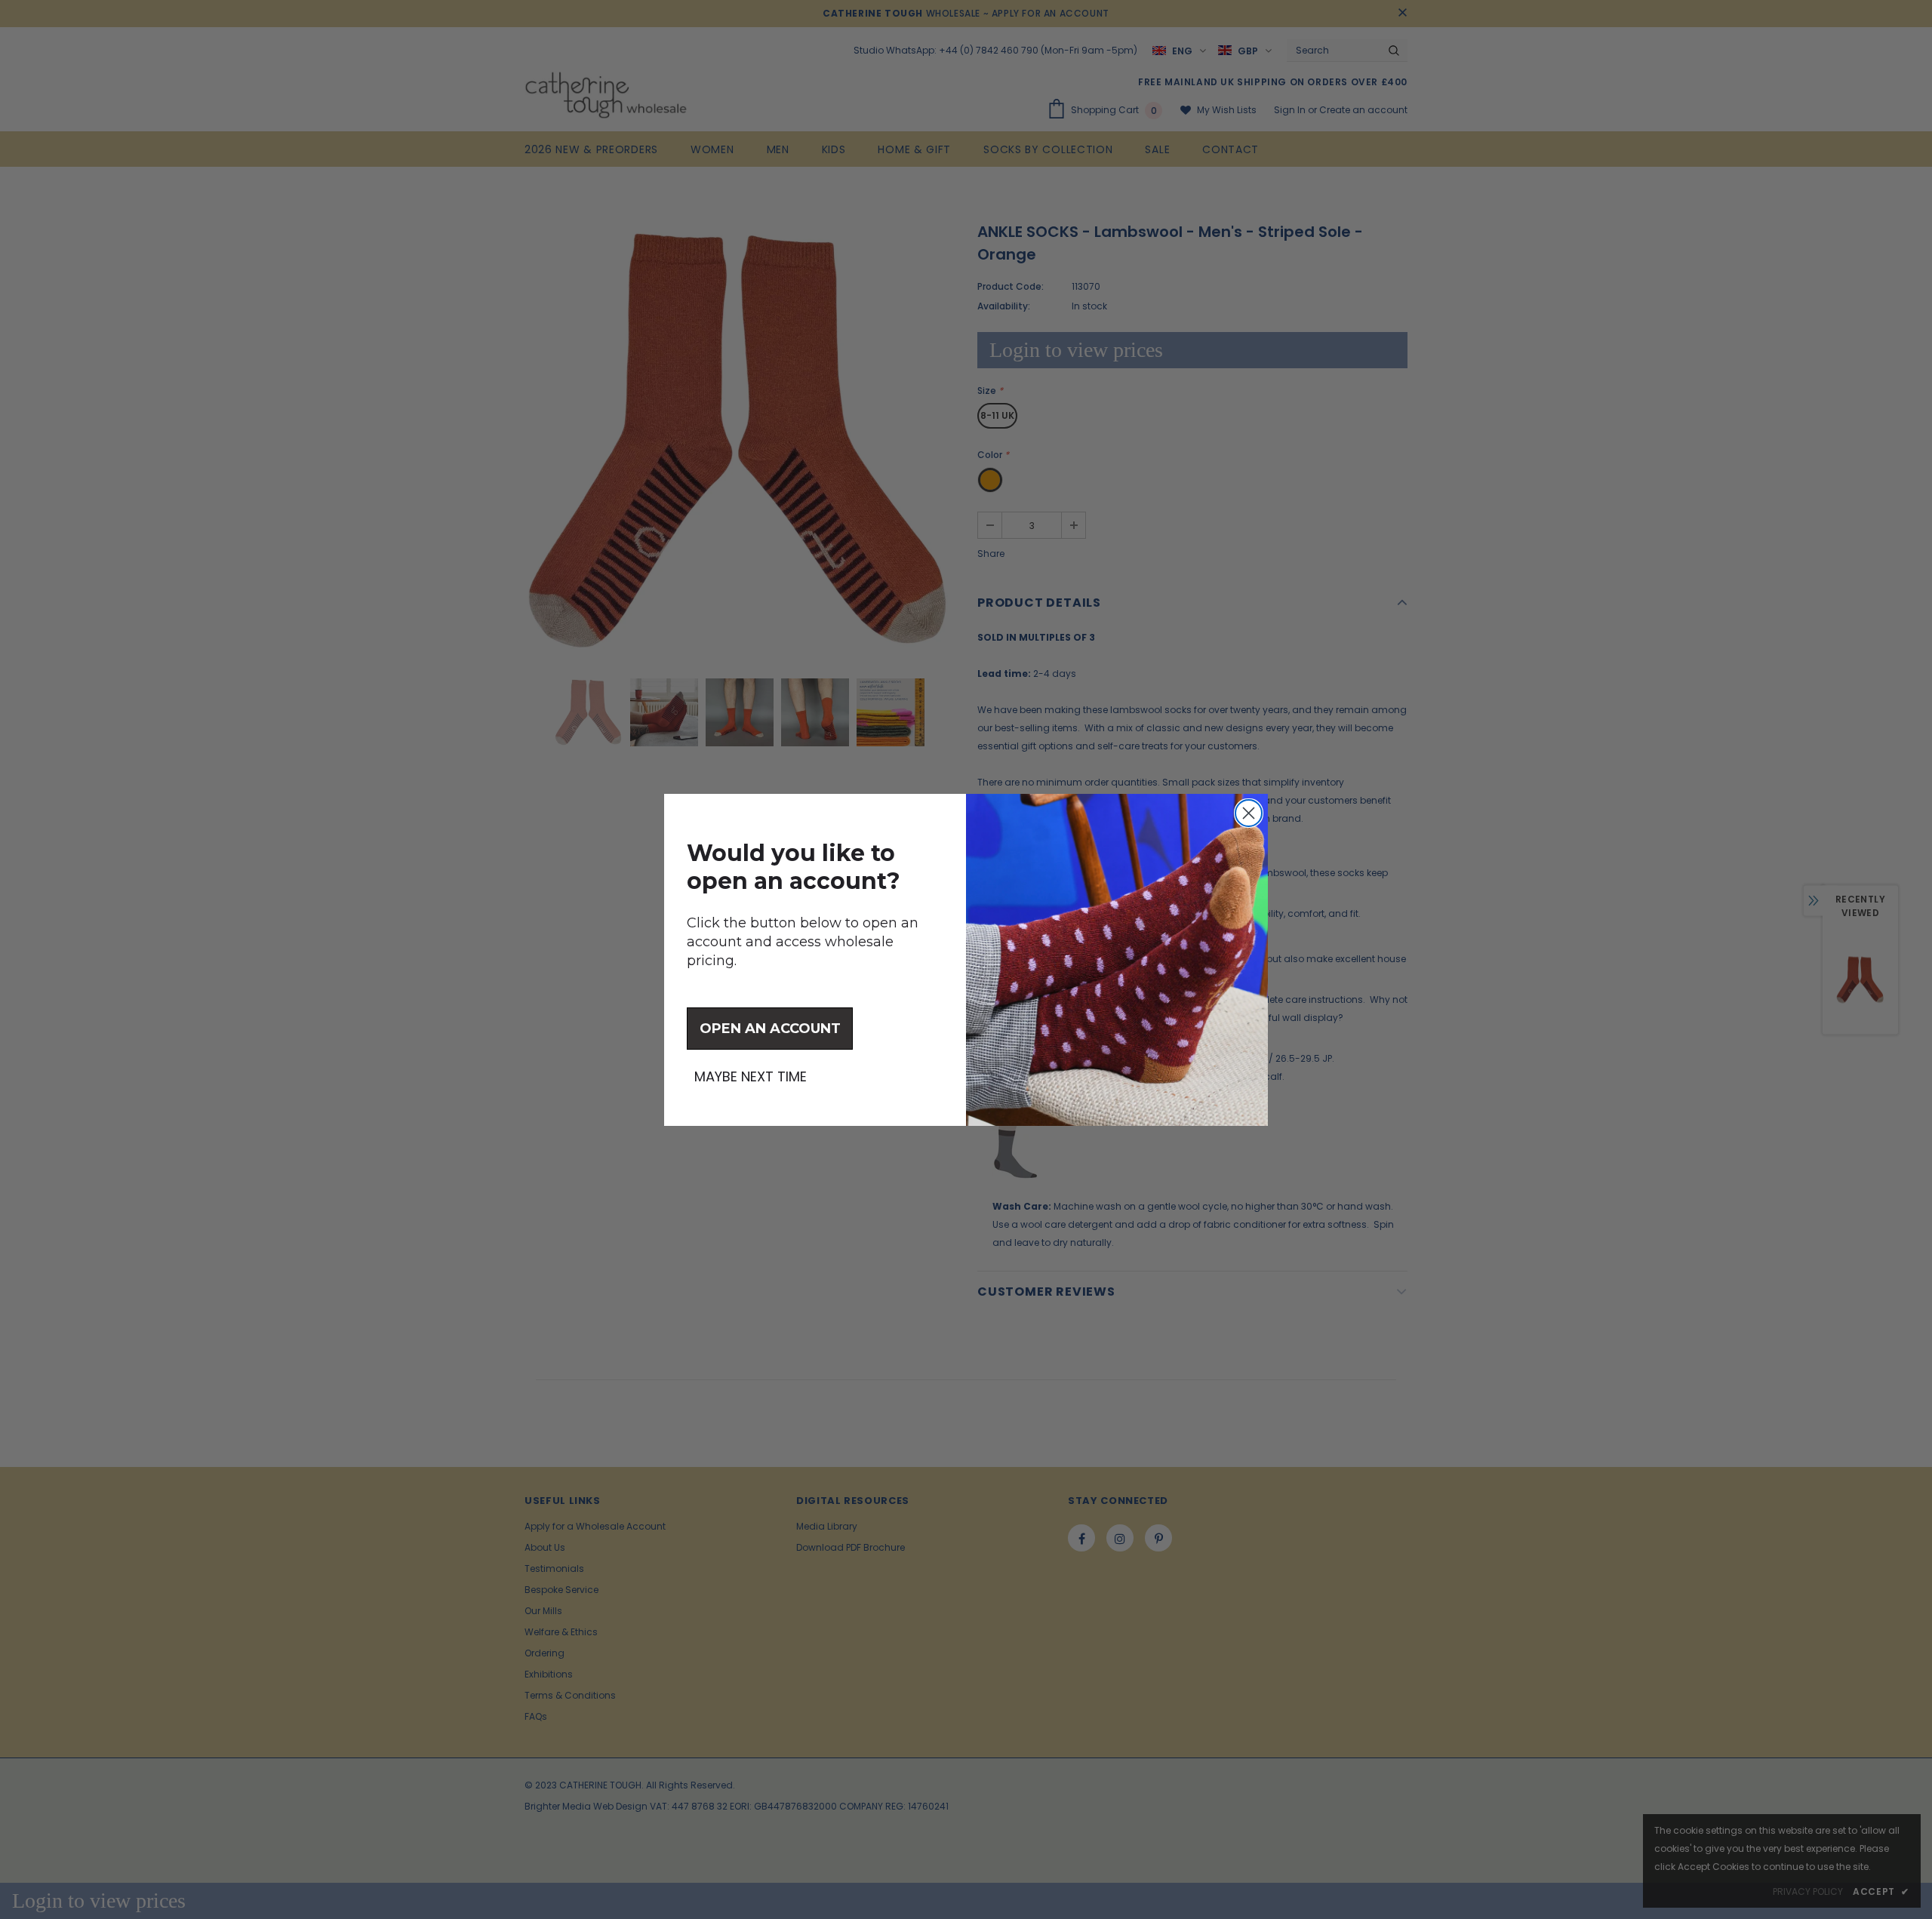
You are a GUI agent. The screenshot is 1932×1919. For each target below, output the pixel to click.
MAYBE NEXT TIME (751, 1077)
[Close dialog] (1249, 813)
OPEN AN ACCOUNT (770, 1029)
